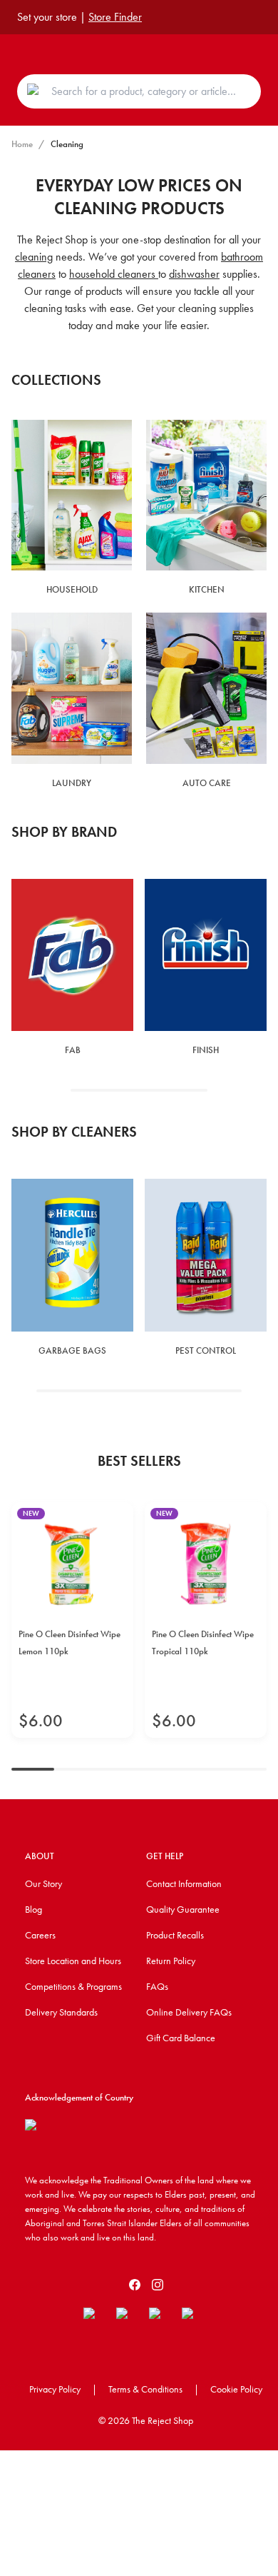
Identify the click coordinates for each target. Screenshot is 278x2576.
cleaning (34, 257)
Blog (34, 1909)
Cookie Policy (236, 2389)
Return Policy (171, 1961)
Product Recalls (175, 1935)
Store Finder (115, 17)
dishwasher (194, 274)
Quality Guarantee (183, 1909)
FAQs (157, 1986)
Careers (40, 1935)
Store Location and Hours (73, 1961)
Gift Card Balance (181, 2038)
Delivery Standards (61, 2012)
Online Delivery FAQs (189, 2012)
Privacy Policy (55, 2389)
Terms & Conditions (145, 2389)
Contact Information (184, 1883)
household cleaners (114, 274)
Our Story (43, 1883)
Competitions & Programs (73, 1986)
